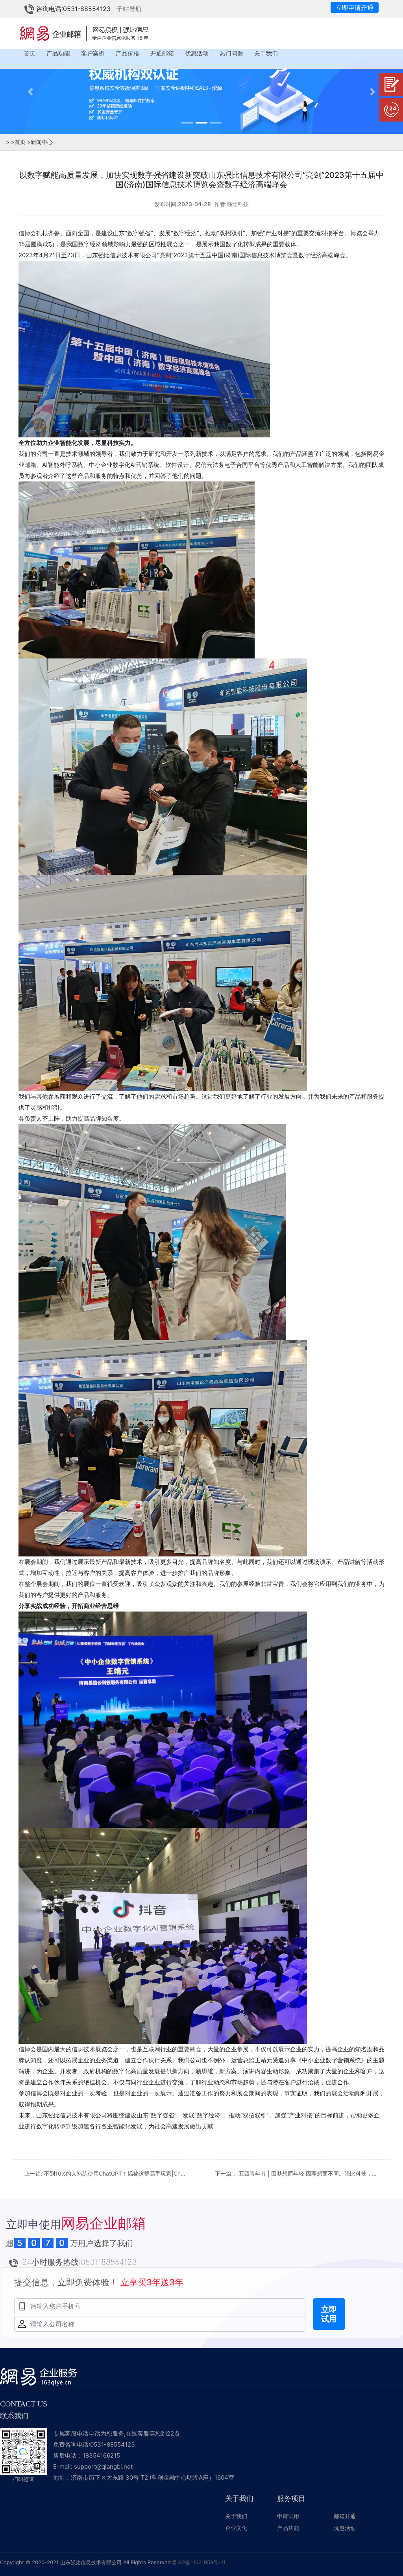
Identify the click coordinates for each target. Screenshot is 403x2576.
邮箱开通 (345, 2516)
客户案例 (93, 53)
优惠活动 (197, 53)
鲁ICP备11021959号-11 (199, 2562)
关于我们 (266, 53)
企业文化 (236, 2528)
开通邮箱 (162, 53)
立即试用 (329, 2314)
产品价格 (128, 53)
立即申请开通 (355, 7)
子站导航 (129, 9)
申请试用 (288, 2516)
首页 (30, 53)
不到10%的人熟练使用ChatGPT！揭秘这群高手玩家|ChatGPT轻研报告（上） (140, 2173)
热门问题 (231, 53)
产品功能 (58, 53)
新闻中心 (40, 142)
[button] (30, 91)
